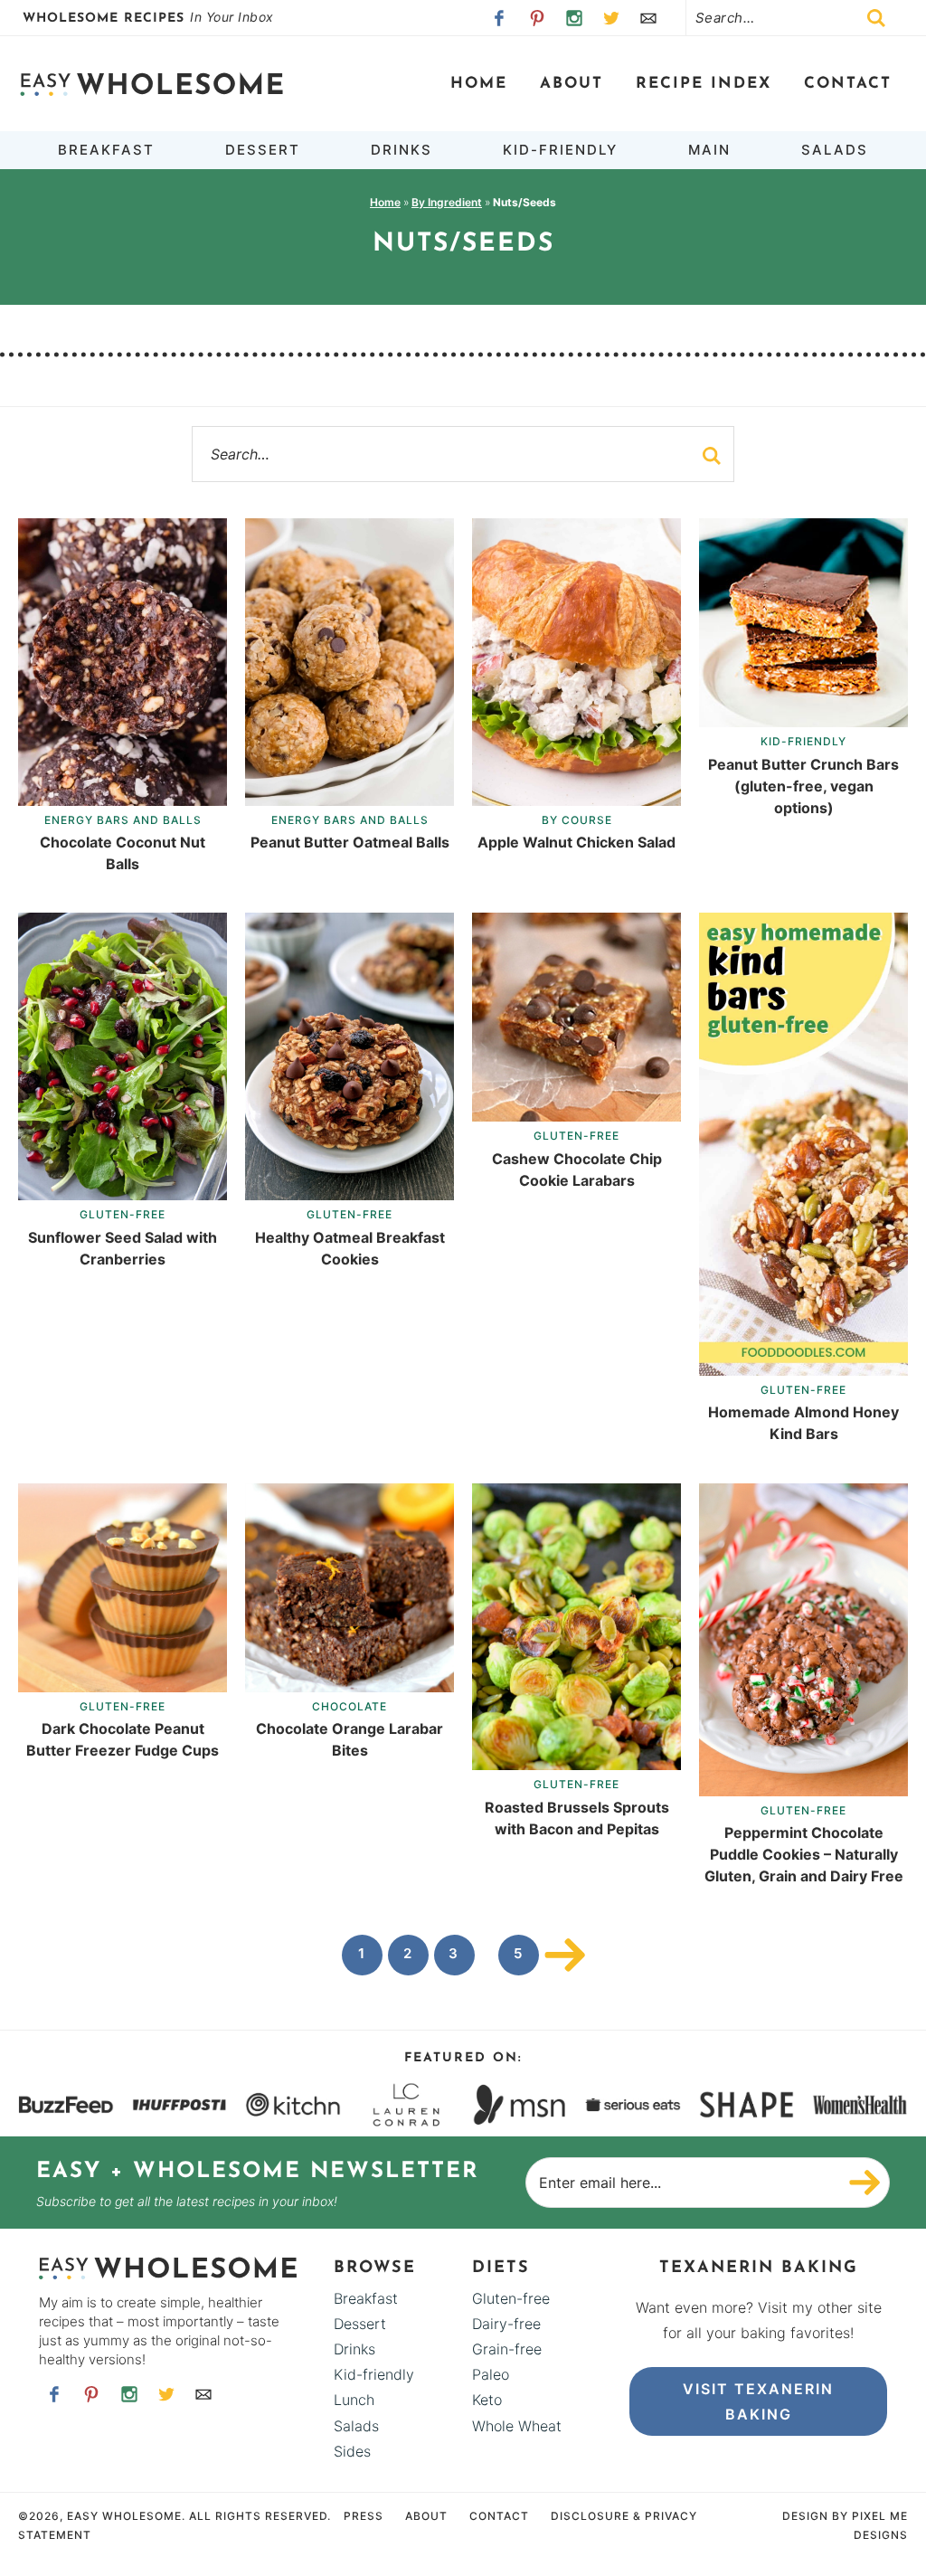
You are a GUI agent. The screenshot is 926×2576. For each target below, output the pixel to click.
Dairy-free (506, 2324)
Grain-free (507, 2349)
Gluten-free (123, 1214)
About (572, 84)
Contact (848, 84)
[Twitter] (612, 18)
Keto (487, 2400)
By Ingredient (447, 202)
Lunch (354, 2400)
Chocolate (350, 1706)
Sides (352, 2451)
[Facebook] (500, 18)
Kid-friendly (803, 741)
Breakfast (366, 2298)
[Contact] (649, 18)
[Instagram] (574, 18)
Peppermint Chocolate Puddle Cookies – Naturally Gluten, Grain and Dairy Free (804, 1854)
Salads (356, 2426)
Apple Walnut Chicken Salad (576, 842)
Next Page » (565, 1955)
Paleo (491, 2374)
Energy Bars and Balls (123, 820)
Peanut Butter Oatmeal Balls (350, 842)
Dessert (360, 2324)
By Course (577, 820)
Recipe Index (704, 84)
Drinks (354, 2349)
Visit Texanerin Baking (758, 2401)
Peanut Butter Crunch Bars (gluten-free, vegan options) (803, 786)
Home (479, 84)
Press (364, 2516)
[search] (712, 456)
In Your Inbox (150, 17)
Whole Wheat (517, 2426)
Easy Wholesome (151, 84)
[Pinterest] (537, 18)
